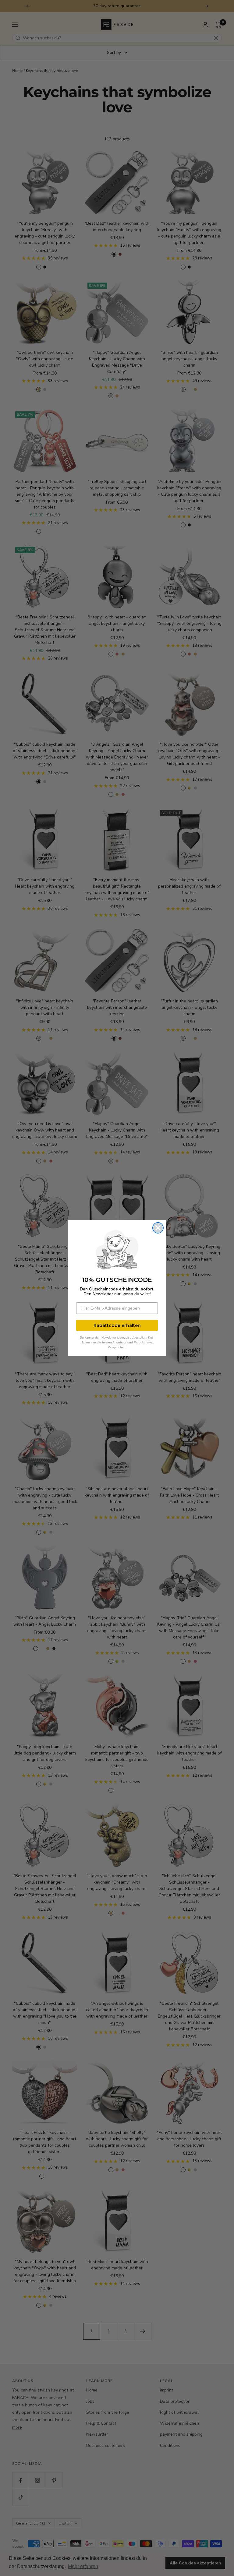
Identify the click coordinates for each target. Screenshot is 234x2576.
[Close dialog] (158, 1228)
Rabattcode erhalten (117, 1325)
